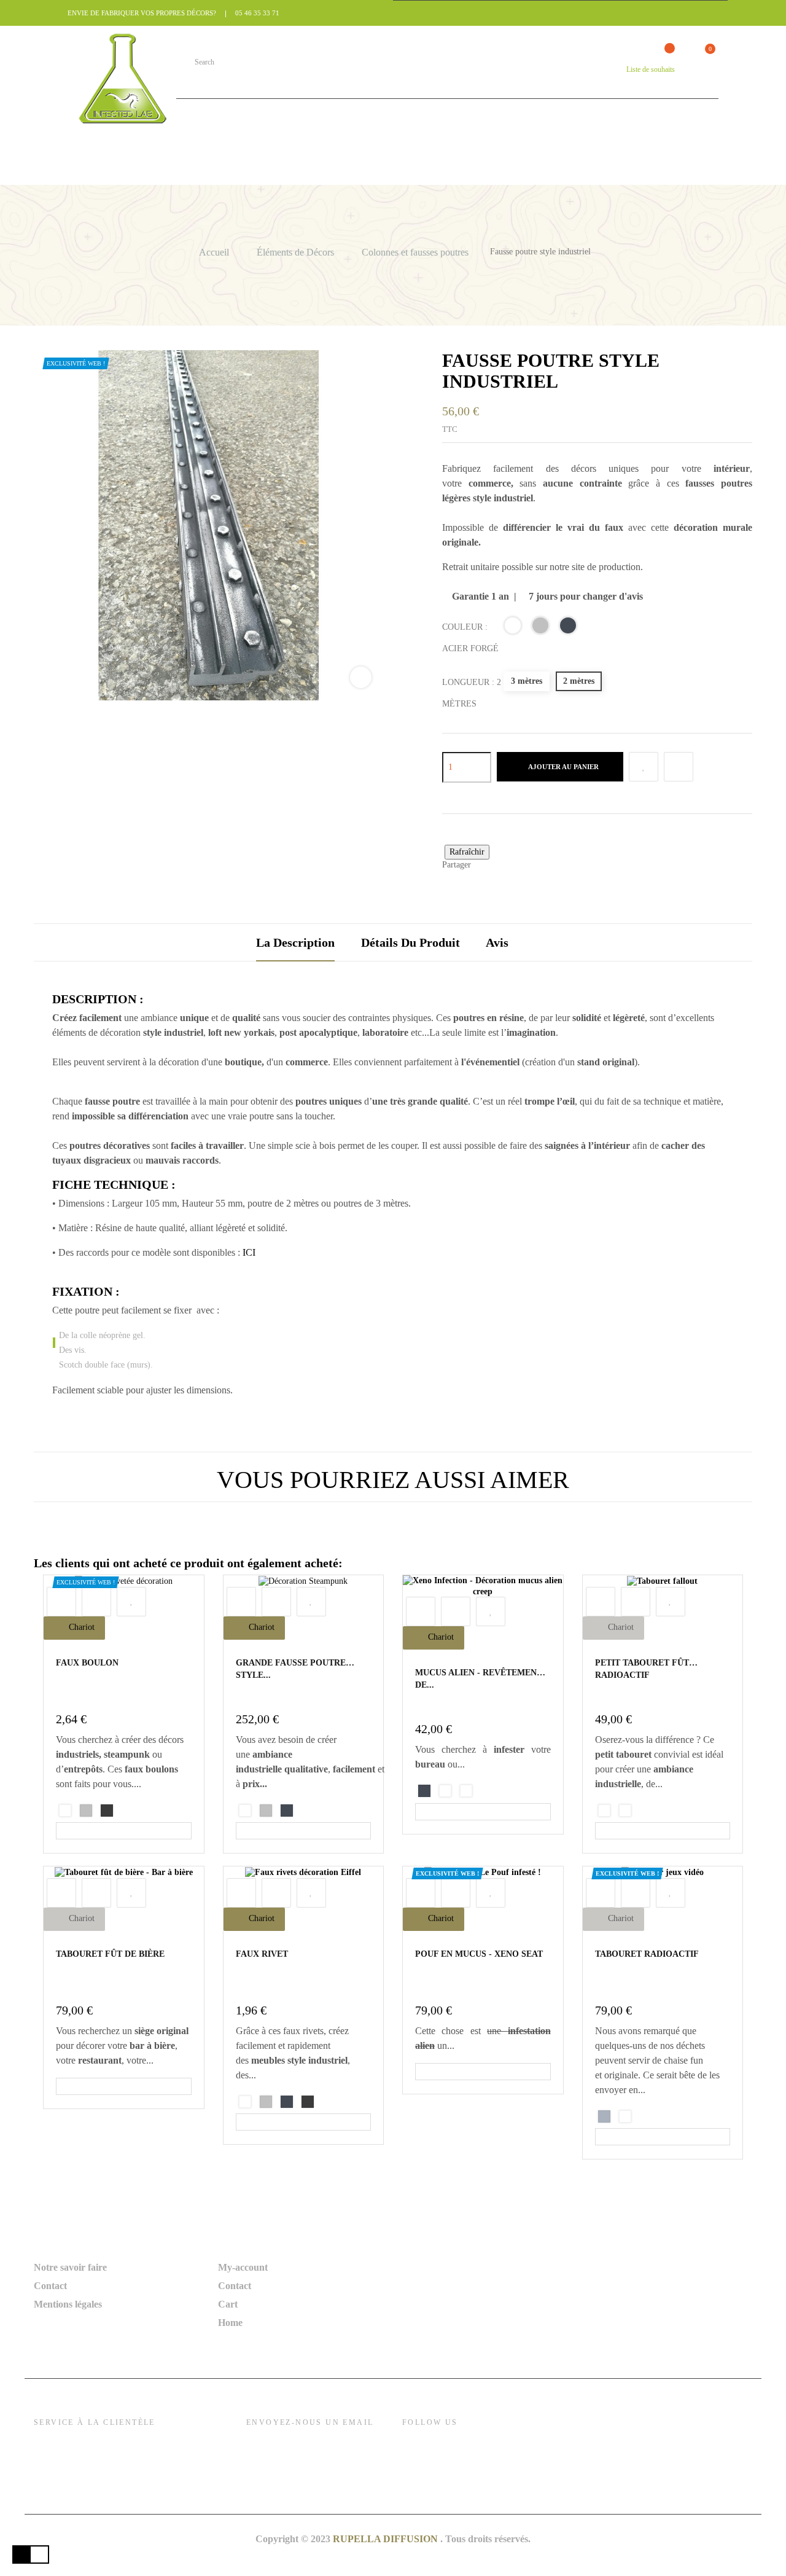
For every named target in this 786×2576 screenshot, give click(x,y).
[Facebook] (413, 2449)
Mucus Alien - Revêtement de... (479, 1679)
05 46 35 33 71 (257, 13)
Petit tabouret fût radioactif (642, 1669)
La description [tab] (295, 942)
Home (230, 2323)
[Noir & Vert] (466, 1791)
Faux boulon (87, 1663)
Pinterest (520, 866)
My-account (243, 2267)
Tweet (503, 866)
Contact (50, 2286)
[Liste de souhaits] (644, 767)
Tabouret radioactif (647, 1954)
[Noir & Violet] (445, 1791)
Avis (497, 942)
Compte (599, 69)
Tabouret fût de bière (110, 1954)
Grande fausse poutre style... (291, 1669)
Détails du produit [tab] (411, 942)
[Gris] (604, 2116)
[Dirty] (604, 1811)
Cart (228, 2304)
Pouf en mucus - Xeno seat (479, 1954)
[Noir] (570, 628)
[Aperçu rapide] (61, 1602)
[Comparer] (679, 767)
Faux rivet (262, 1954)
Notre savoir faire (70, 2267)
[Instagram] (438, 2449)
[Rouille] (514, 628)
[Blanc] (625, 1811)
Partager (485, 866)
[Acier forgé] (542, 628)
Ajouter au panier (563, 767)
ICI (249, 1252)
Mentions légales (68, 2304)
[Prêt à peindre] (107, 1811)
